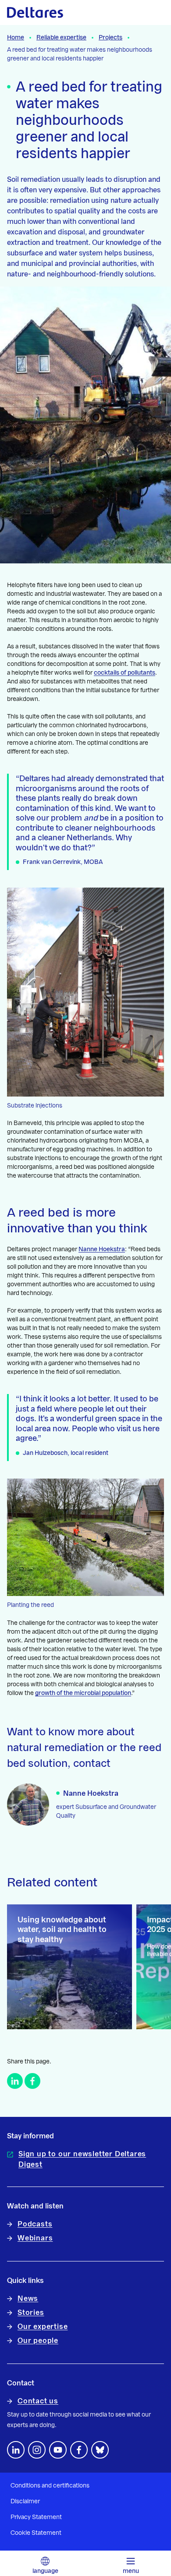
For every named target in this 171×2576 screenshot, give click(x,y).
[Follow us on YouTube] (58, 2450)
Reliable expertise (61, 38)
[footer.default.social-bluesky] (100, 2450)
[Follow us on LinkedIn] (16, 2450)
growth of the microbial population (83, 1693)
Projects (110, 38)
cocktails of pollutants (125, 673)
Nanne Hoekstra (102, 1249)
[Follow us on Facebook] (79, 2450)
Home (16, 38)
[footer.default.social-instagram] (37, 2450)
